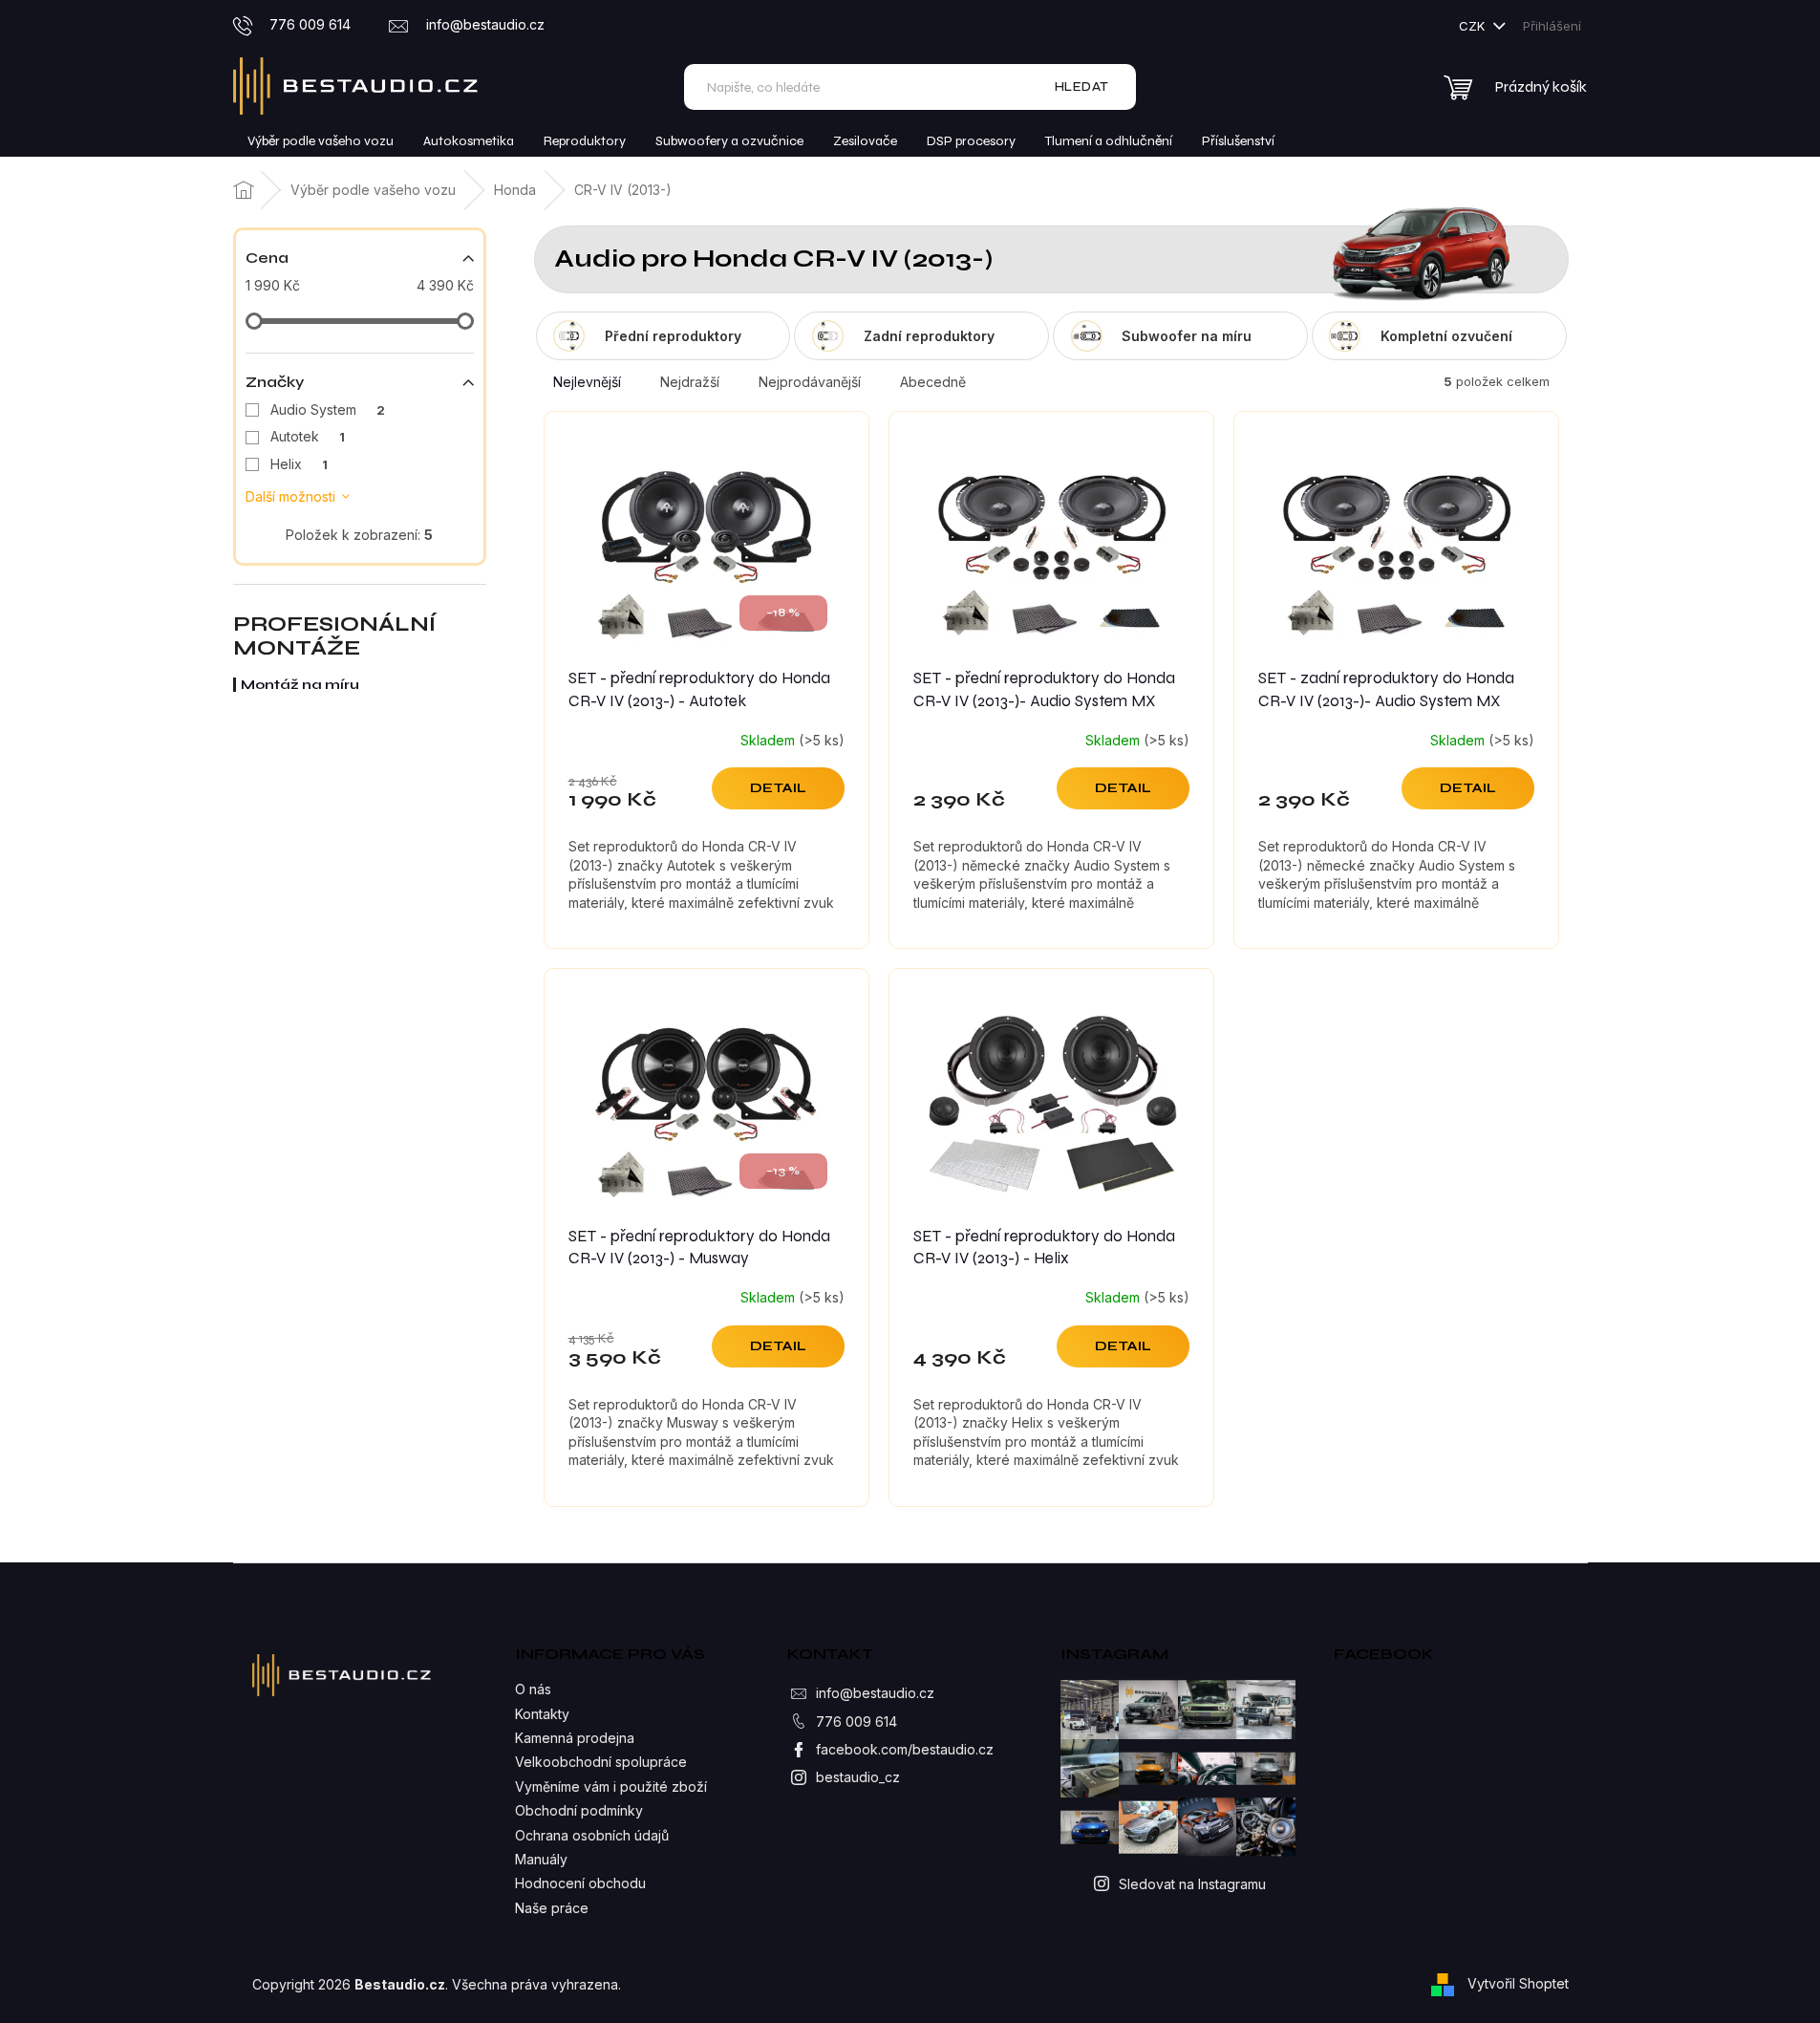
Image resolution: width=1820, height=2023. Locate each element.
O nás (533, 1689)
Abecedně (933, 382)
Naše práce (552, 1908)
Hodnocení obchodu (580, 1883)
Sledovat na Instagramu (1192, 1884)
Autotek (308, 436)
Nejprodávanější (810, 382)
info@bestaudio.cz (875, 1693)
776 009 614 (856, 1722)
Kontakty (542, 1714)
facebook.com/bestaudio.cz (905, 1749)
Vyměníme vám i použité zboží (611, 1786)
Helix (299, 464)
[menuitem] (321, 141)
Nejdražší (690, 382)
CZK (1474, 26)
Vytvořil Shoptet (1518, 1982)
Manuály (541, 1859)
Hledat (1082, 86)
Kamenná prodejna (575, 1738)
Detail (778, 788)
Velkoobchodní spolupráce (601, 1762)
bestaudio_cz (858, 1777)
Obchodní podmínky (579, 1810)
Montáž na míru (300, 685)
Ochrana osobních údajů (592, 1835)
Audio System (328, 409)
